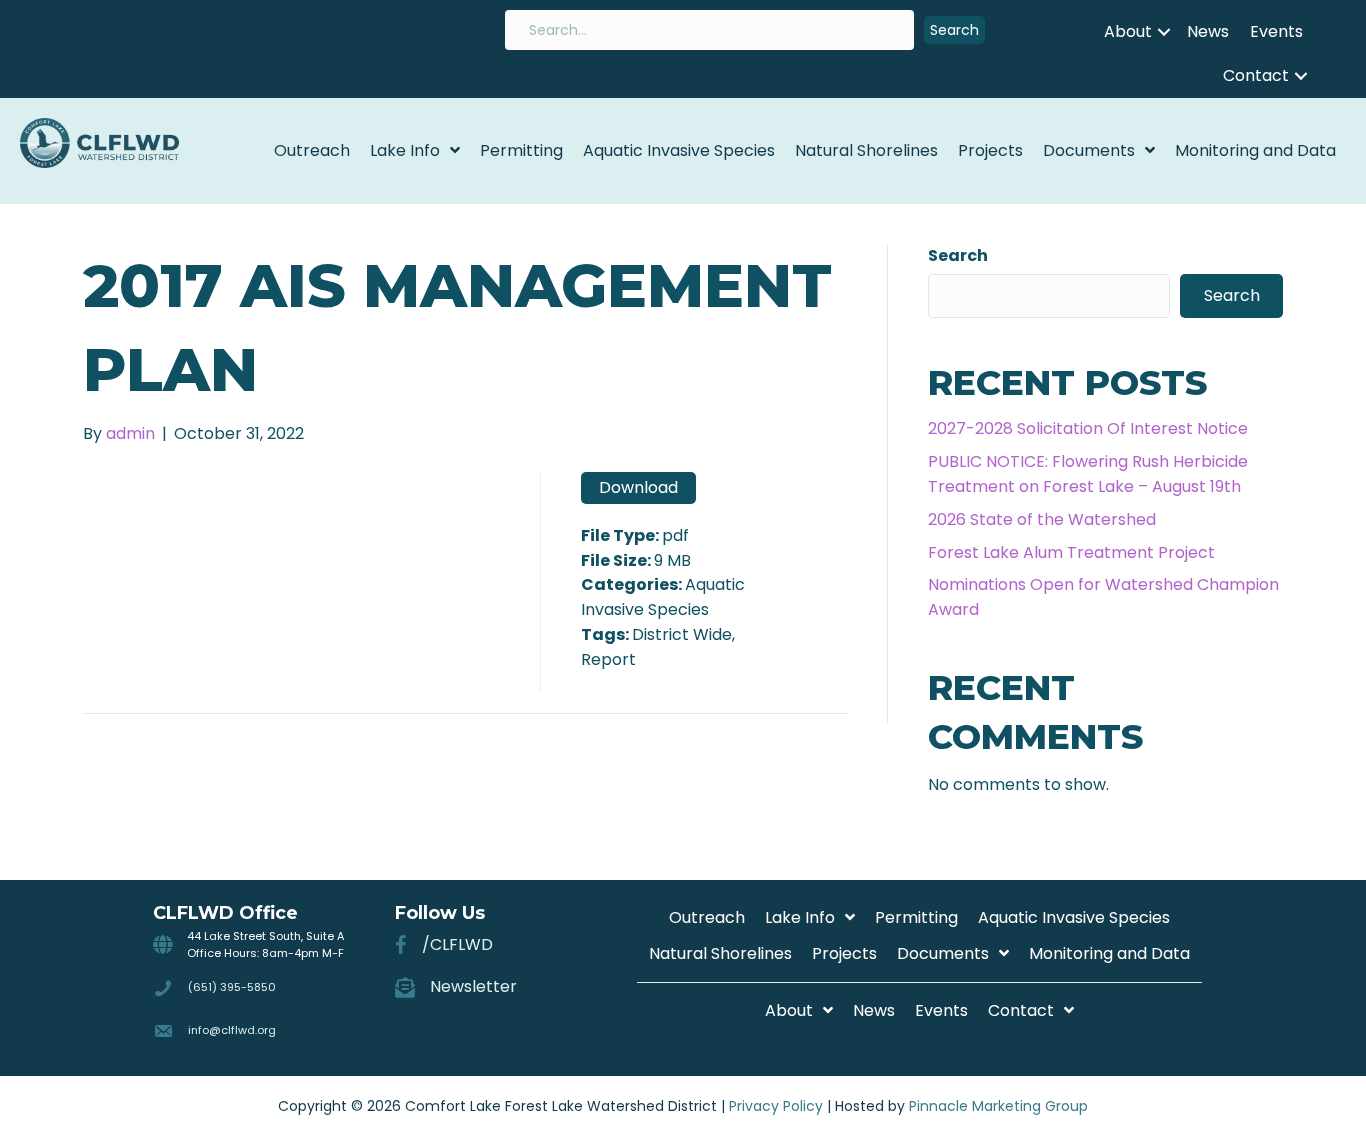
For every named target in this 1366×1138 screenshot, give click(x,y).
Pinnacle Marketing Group (998, 1106)
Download (638, 487)
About (1128, 31)
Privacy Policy (776, 1106)
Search (958, 255)
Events (1276, 31)
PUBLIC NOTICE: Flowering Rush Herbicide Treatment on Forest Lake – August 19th (1088, 474)
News (1208, 31)
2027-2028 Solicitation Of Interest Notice (1088, 428)
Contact (1256, 75)
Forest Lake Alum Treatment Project (1071, 552)
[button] (954, 30)
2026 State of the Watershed (1042, 519)
